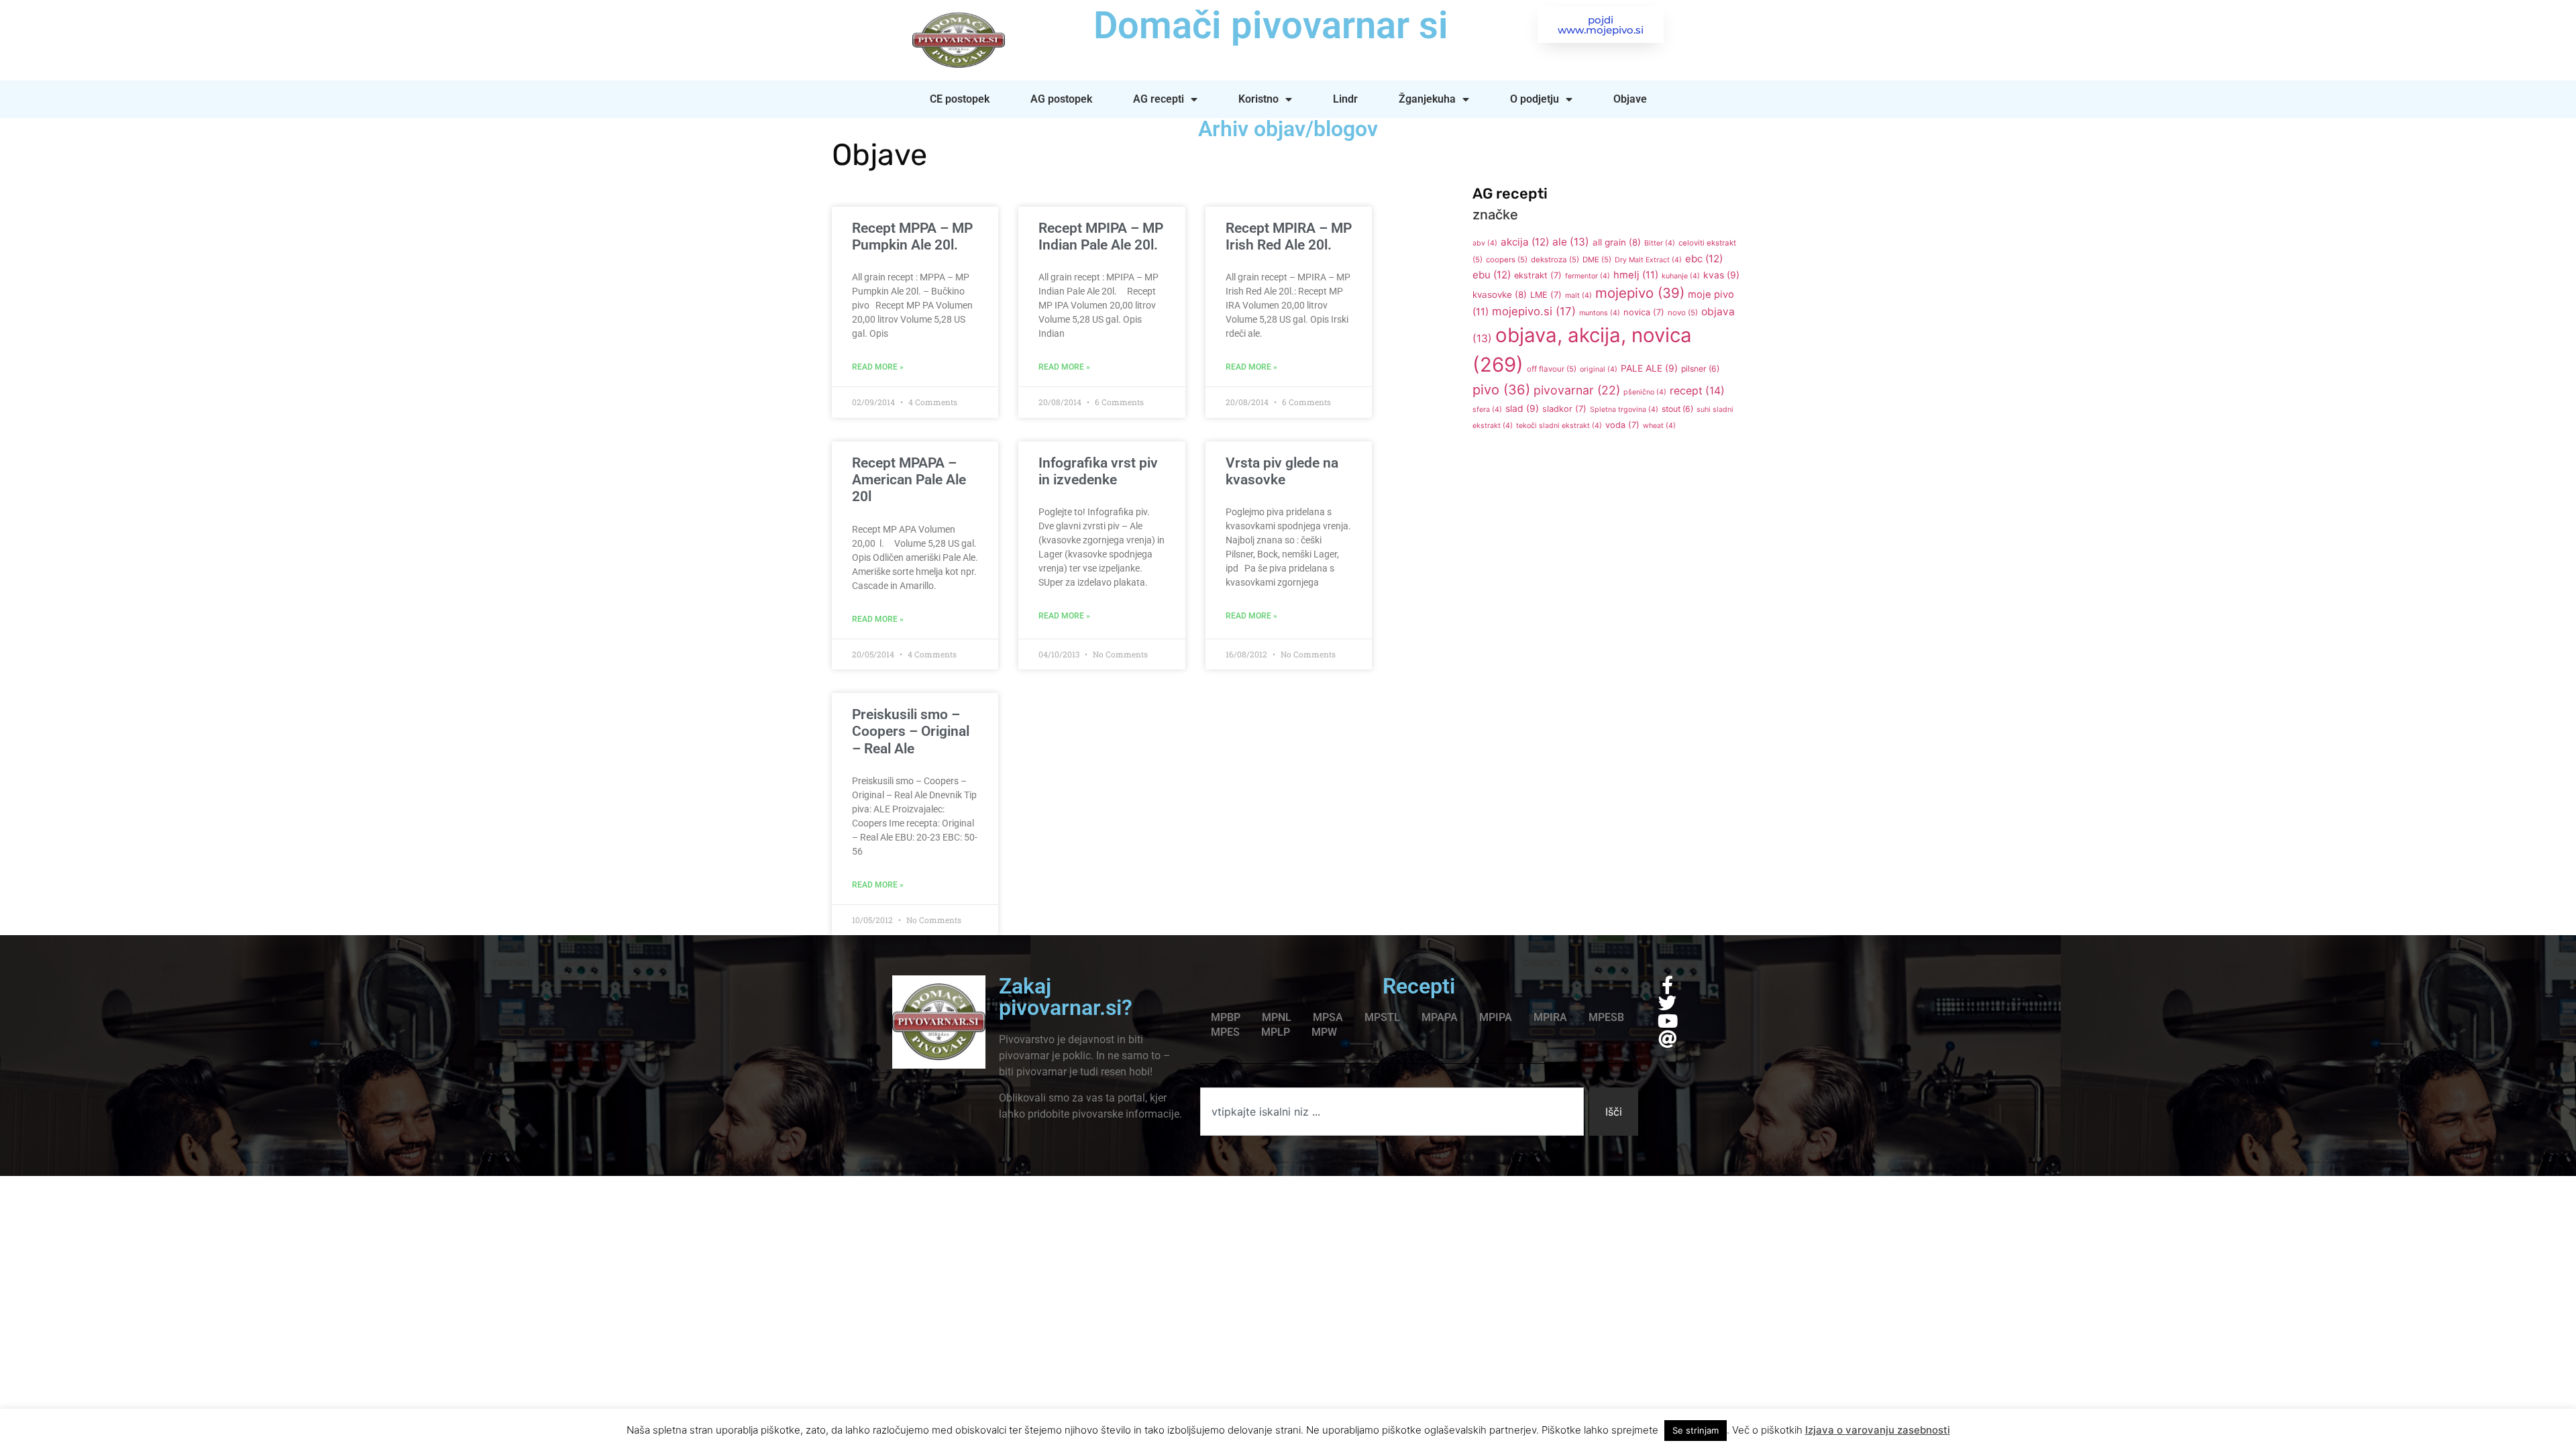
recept (1697, 391)
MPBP (1226, 1017)
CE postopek (960, 99)
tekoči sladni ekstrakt (1559, 426)
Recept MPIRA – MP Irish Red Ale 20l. (1289, 236)
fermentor (1588, 276)
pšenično (1645, 392)
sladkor (1564, 409)
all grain (1617, 242)
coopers (1507, 260)
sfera (1487, 410)
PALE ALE (1649, 368)
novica (1644, 312)
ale (1571, 242)
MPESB (1606, 1017)
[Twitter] (1667, 1003)
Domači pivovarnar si (1271, 25)
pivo (1501, 390)
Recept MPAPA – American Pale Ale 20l (909, 480)
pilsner (1700, 369)
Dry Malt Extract (1648, 260)
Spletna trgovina (1624, 410)
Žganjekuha (1427, 99)
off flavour (1552, 369)
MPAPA (1440, 1017)
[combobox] (1392, 1112)
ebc (1704, 259)
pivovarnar (1577, 390)
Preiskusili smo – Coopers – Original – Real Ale (911, 731)
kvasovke (1500, 294)
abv (1485, 243)
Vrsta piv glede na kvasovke (1282, 471)
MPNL (1277, 1017)
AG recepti (1159, 99)
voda (1622, 425)
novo (1683, 313)
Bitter (1660, 243)
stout (1677, 409)
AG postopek (1061, 99)
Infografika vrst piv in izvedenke (1098, 471)
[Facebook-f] (1667, 984)
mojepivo (1640, 293)
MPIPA (1496, 1017)
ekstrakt (1538, 275)
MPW (1324, 1032)
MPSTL (1382, 1017)
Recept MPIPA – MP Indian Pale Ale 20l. (1101, 236)
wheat (1659, 426)
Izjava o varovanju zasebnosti (1878, 1430)
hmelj (1636, 275)
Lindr (1345, 99)
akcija (1525, 242)
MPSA (1328, 1017)
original (1599, 369)
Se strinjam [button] (1696, 1430)
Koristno (1258, 99)
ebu (1492, 275)
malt (1578, 296)
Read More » (878, 367)
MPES (1225, 1032)
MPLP (1276, 1032)
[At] (1667, 1039)
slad (1522, 409)
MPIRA (1550, 1017)
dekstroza (1555, 260)
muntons (1600, 313)
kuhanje (1681, 276)
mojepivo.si (1534, 311)
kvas (1721, 275)
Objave (1630, 99)
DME (1597, 260)
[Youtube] (1667, 1021)
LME (1546, 295)
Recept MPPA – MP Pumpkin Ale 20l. (912, 236)
